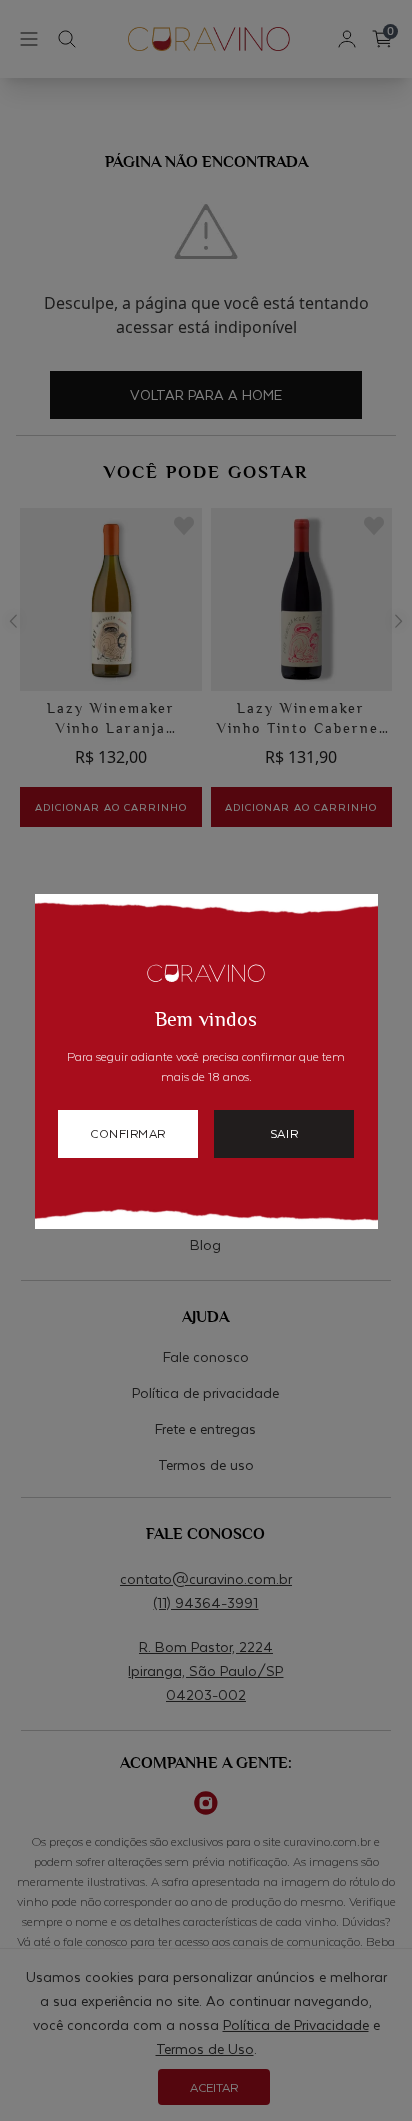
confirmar (128, 1133)
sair (284, 1133)
